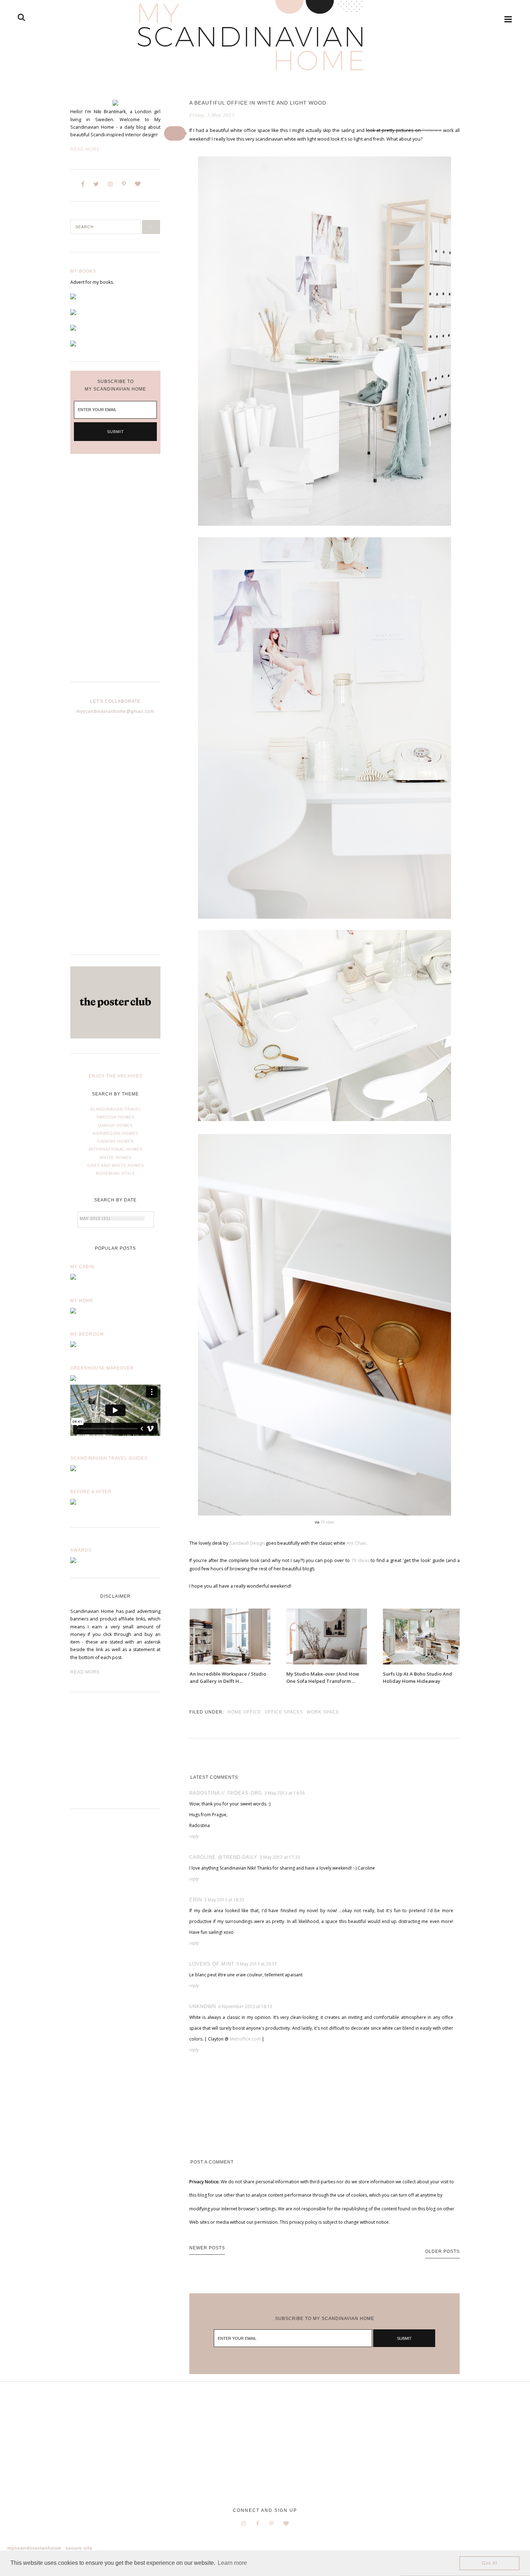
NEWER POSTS (207, 2248)
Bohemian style (116, 1173)
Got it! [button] (489, 2563)
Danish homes (115, 1125)
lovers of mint (212, 1964)
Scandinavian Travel (116, 1109)
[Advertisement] (115, 574)
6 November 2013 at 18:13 (245, 2006)
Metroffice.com (245, 2039)
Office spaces (284, 1712)
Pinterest (432, 130)
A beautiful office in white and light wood (258, 103)
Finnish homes (115, 1141)
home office (244, 1712)
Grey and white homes (116, 1165)
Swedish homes (115, 1117)
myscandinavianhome (34, 2548)
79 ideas (327, 1522)
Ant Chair (356, 1543)
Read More (85, 149)
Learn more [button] (232, 2563)
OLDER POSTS (442, 2251)
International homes (116, 1149)
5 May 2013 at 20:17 (257, 1964)
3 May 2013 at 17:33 (280, 1857)
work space (323, 1712)
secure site (79, 2548)
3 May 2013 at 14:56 (284, 1793)
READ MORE (85, 1672)
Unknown (203, 2006)
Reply (194, 1836)
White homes (116, 1157)
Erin (196, 1900)
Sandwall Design (247, 1543)
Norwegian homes (116, 1133)
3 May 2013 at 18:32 (224, 1900)
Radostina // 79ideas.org (226, 1793)
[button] (175, 133)
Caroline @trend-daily (223, 1857)
